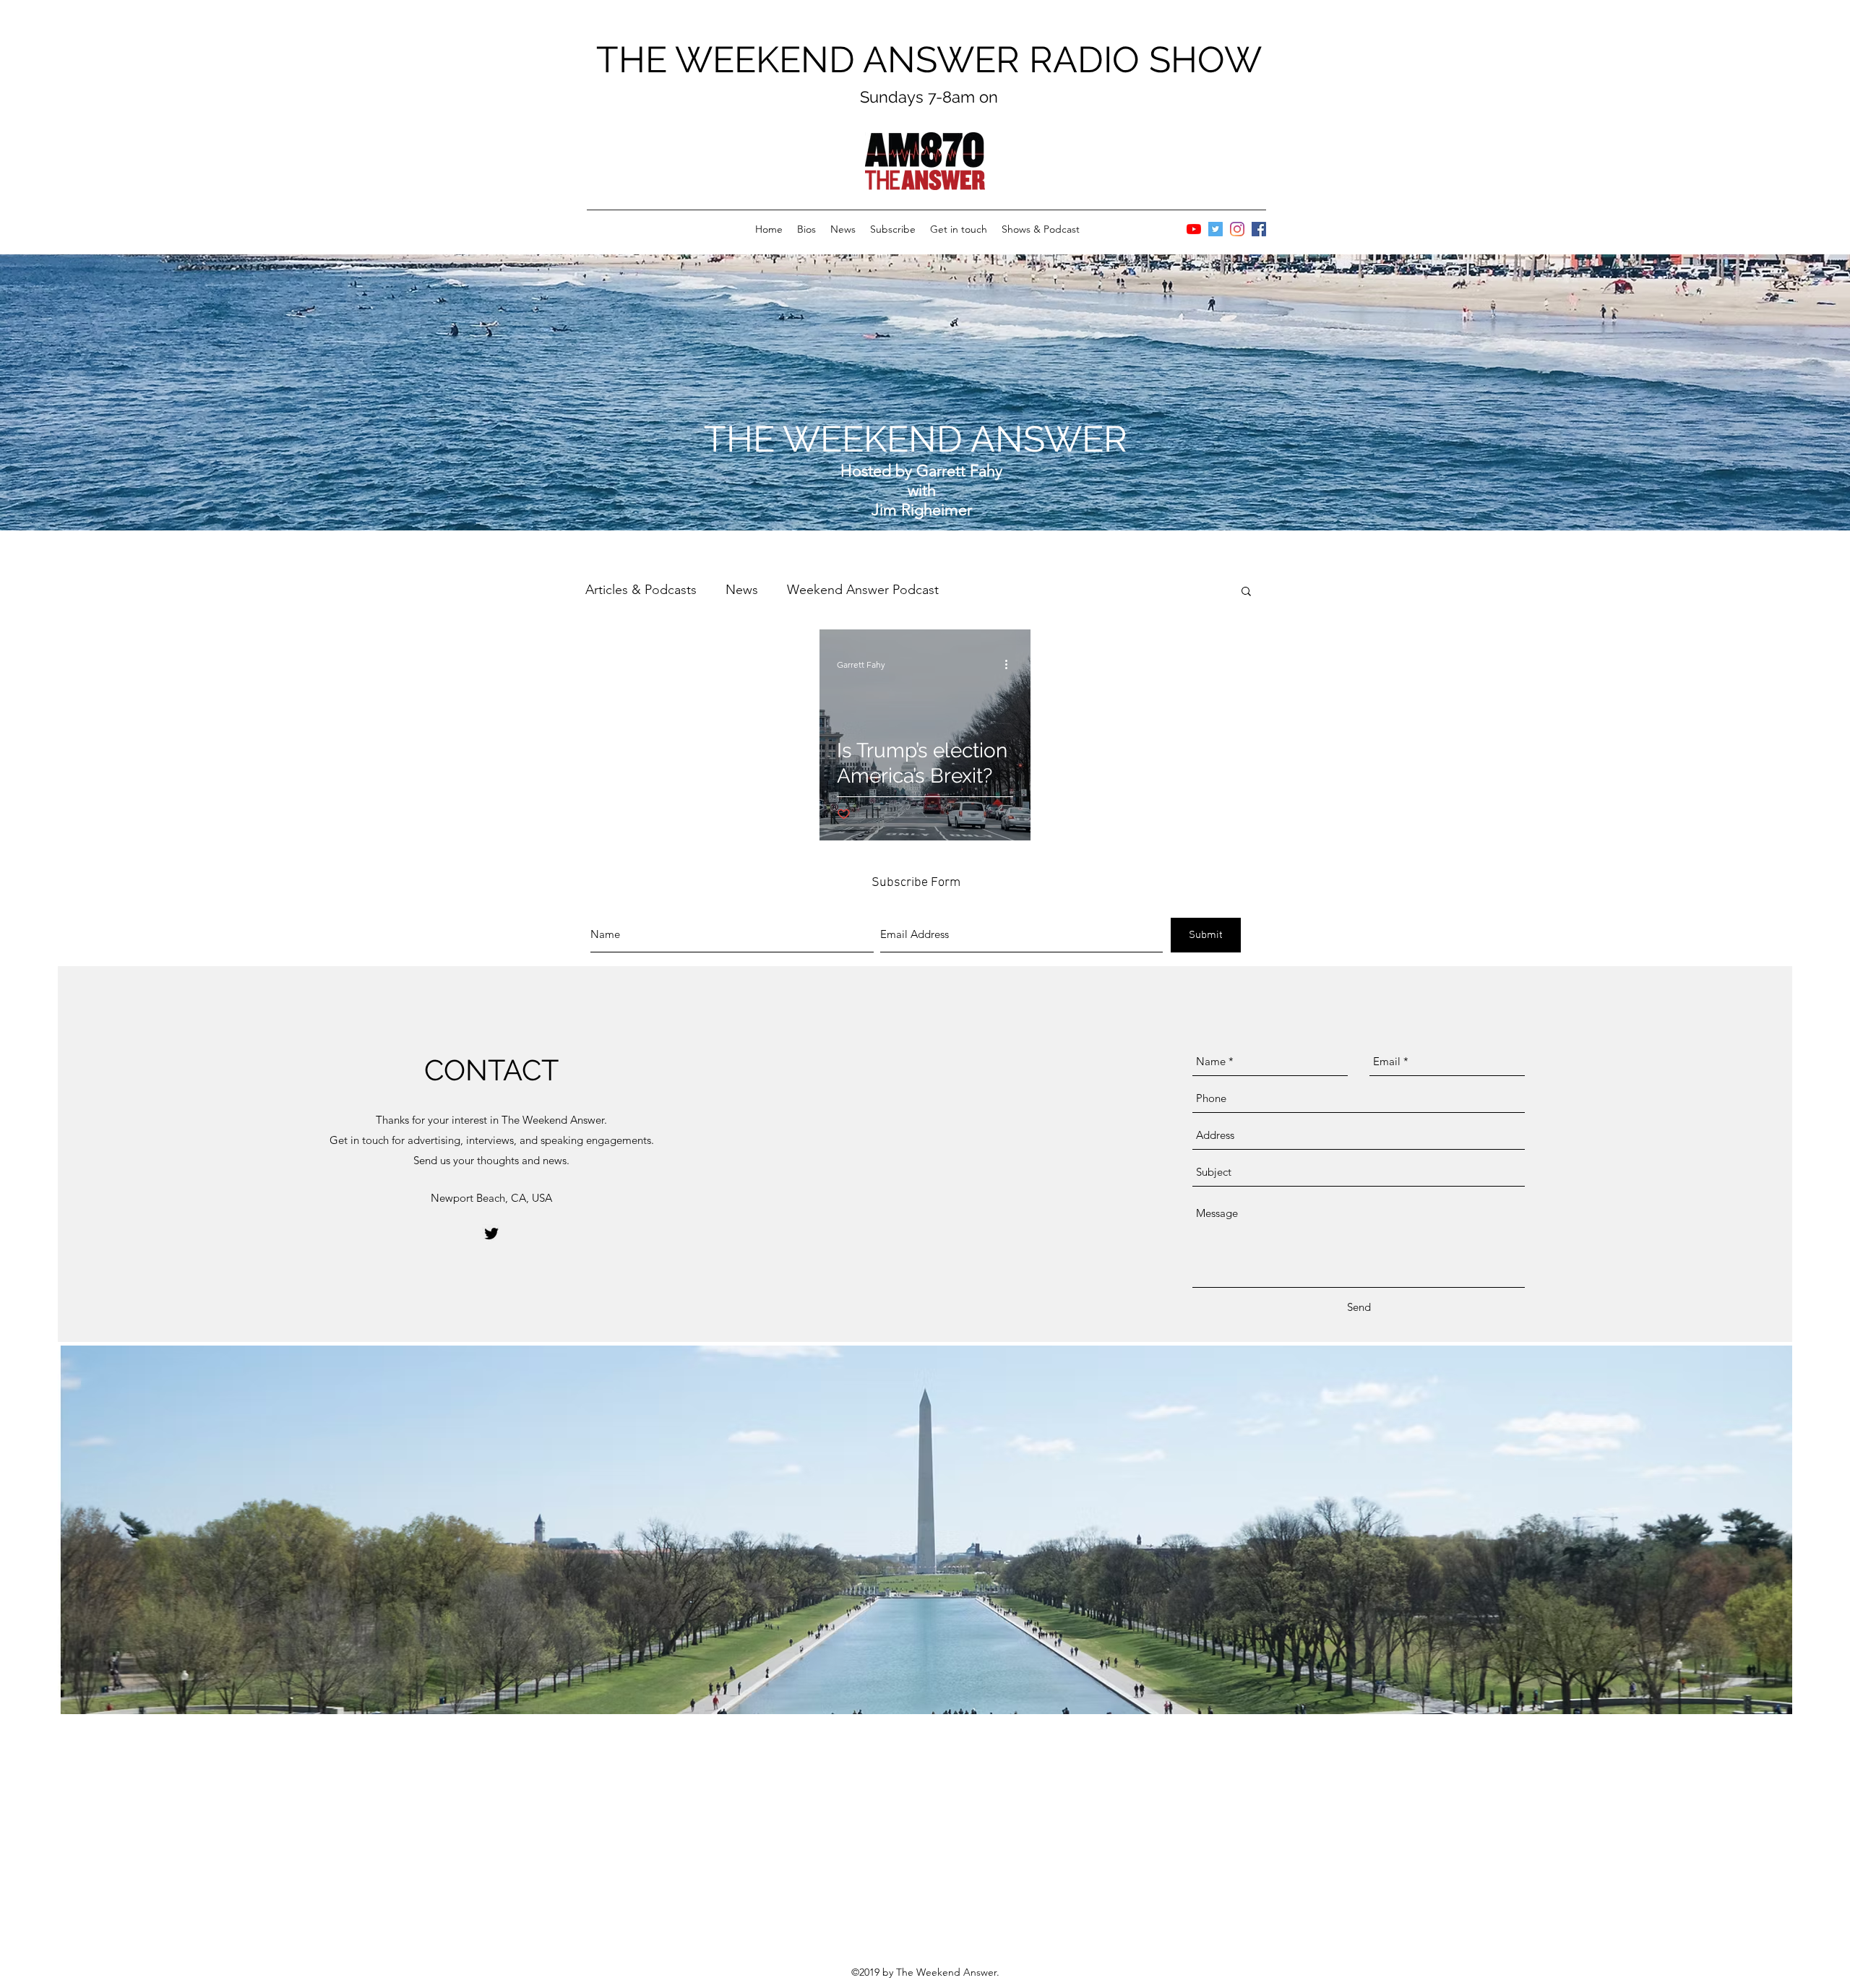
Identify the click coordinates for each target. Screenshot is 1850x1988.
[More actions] (1011, 665)
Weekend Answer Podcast (863, 590)
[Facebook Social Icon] (1259, 229)
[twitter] (491, 1234)
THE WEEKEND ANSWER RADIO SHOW (929, 60)
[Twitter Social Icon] (1216, 229)
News (742, 590)
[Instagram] (1237, 229)
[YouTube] (1194, 229)
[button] (1246, 592)
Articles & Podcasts (641, 590)
